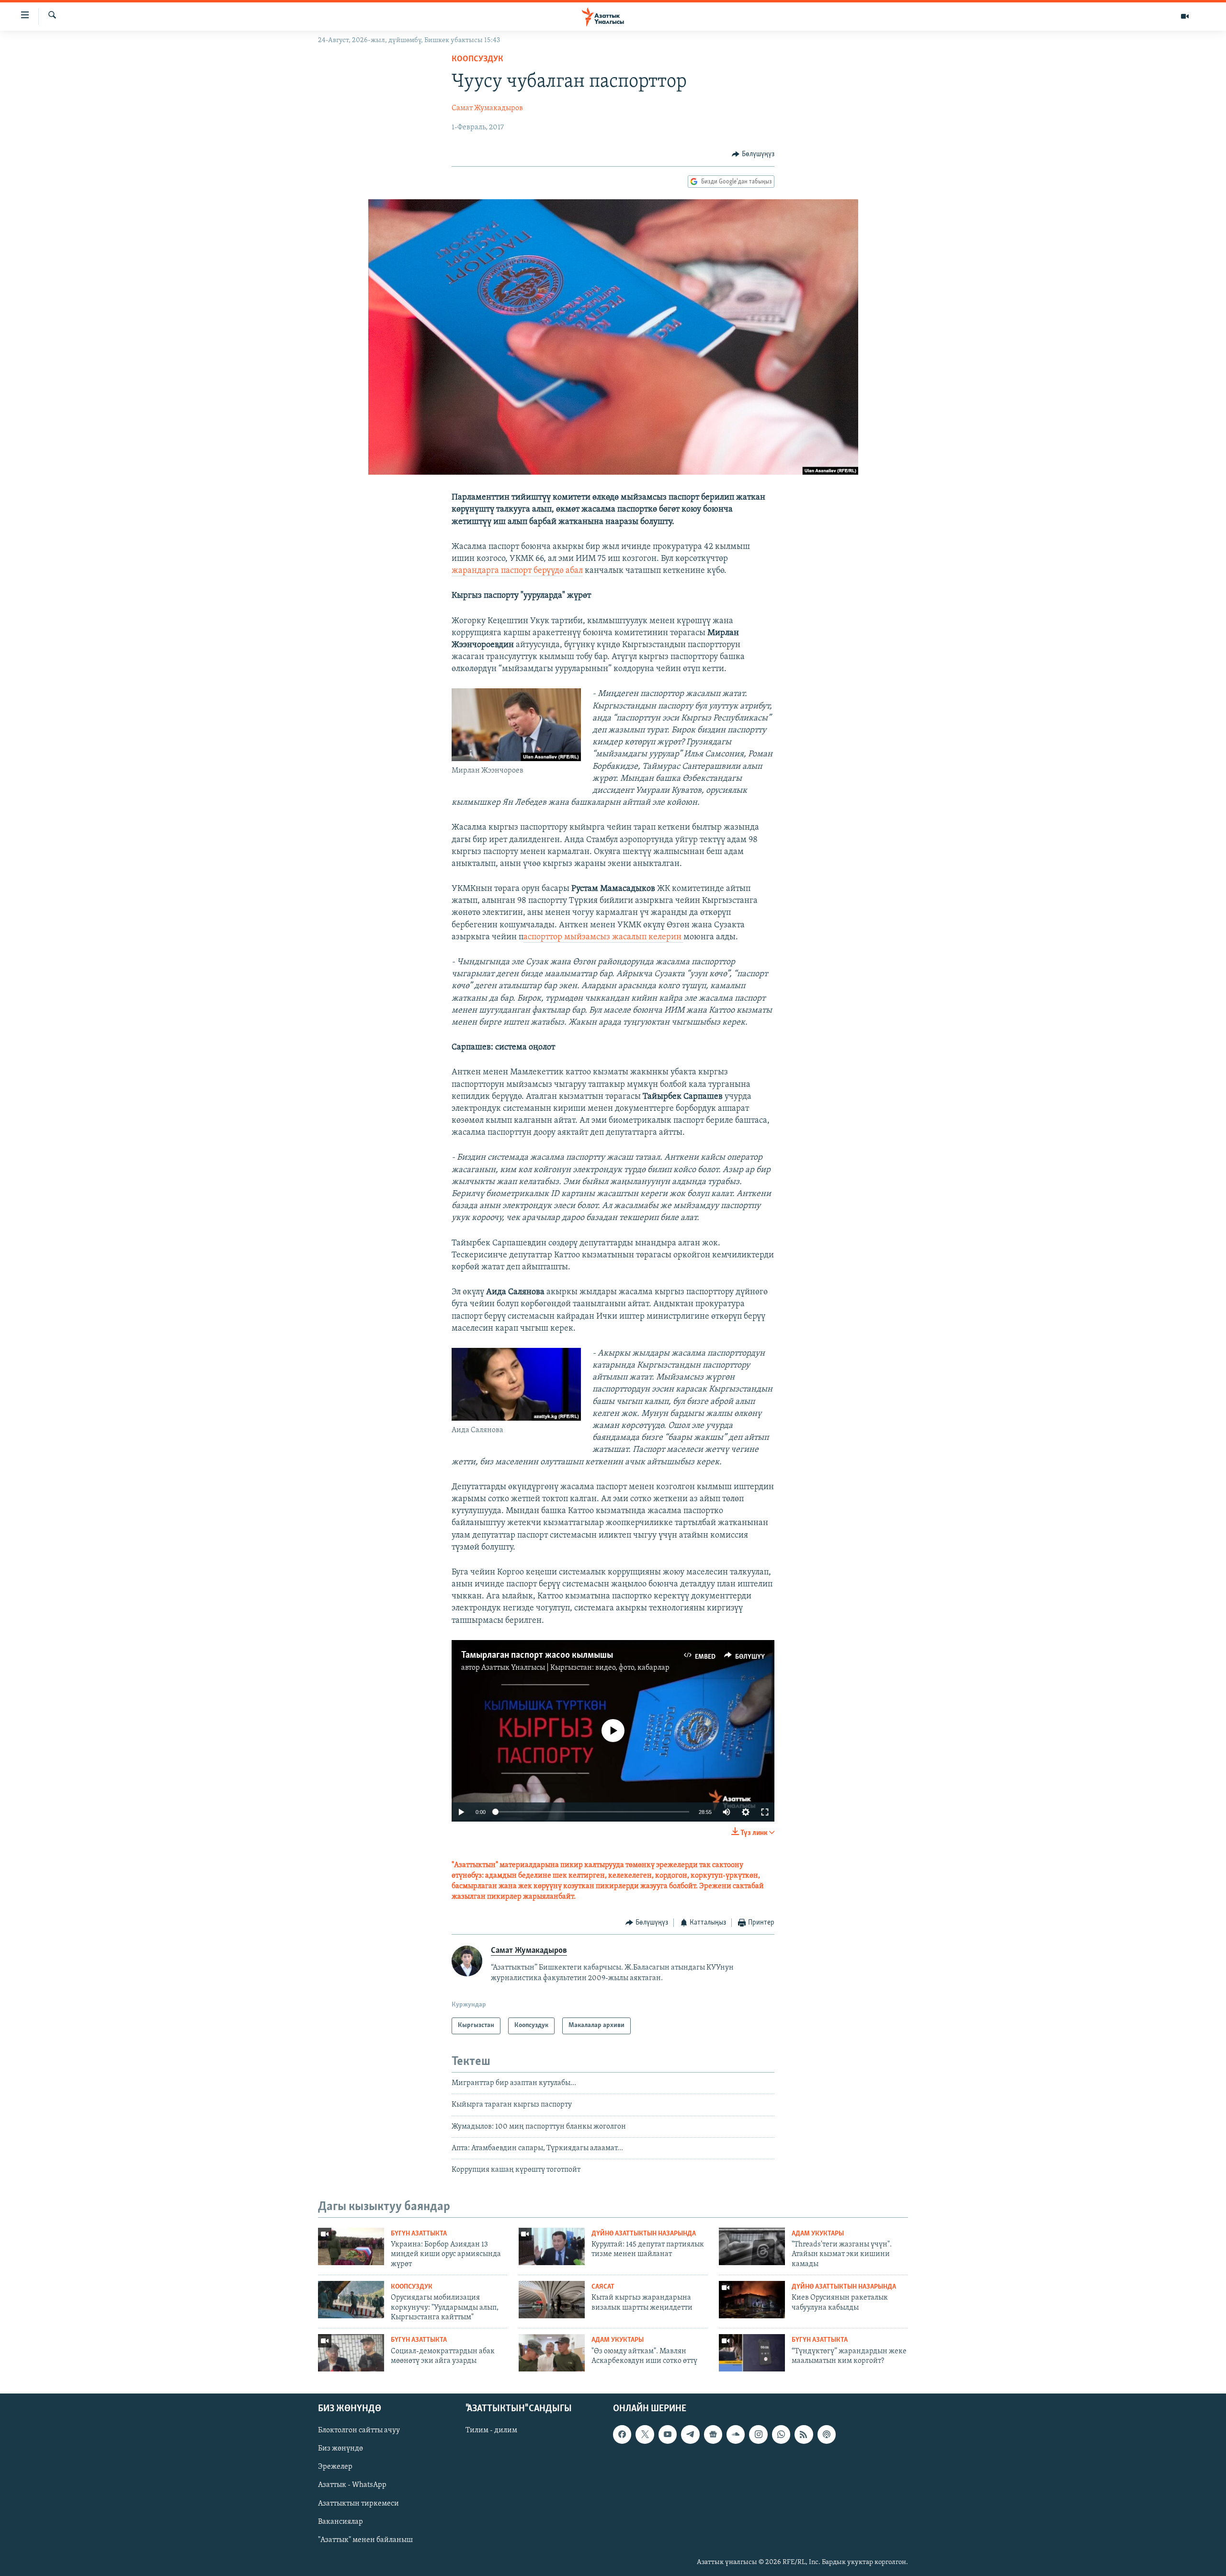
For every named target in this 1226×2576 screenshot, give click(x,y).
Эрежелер (335, 2467)
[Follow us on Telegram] (690, 2434)
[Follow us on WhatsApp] (781, 2434)
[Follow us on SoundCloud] (736, 2434)
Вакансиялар (341, 2522)
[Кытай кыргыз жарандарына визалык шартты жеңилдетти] (552, 2300)
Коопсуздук (477, 59)
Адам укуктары (818, 2234)
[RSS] (804, 2434)
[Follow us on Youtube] (668, 2434)
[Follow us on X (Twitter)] (645, 2434)
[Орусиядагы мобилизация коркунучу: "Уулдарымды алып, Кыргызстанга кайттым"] (351, 2300)
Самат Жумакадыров (487, 108)
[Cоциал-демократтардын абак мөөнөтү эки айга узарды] (351, 2353)
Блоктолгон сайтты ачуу (359, 2430)
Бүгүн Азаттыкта (419, 2234)
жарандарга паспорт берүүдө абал (517, 571)
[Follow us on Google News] (713, 2434)
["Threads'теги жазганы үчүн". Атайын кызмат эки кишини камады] (752, 2246)
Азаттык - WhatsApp (352, 2485)
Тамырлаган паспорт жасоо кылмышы (537, 1655)
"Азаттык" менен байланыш (365, 2540)
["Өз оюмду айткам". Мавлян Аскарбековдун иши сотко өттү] (552, 2353)
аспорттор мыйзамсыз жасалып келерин (603, 937)
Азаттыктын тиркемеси (358, 2504)
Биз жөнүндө (341, 2449)
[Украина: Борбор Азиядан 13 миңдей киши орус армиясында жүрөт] (351, 2246)
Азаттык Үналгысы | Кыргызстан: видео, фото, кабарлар (575, 1668)
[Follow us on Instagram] (758, 2434)
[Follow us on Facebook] (622, 2434)
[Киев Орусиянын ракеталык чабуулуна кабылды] (752, 2300)
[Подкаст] (827, 2434)
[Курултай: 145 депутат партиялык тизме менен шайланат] (552, 2246)
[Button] (753, 154)
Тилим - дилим (491, 2430)
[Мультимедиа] (1185, 16)
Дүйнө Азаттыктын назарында (644, 2234)
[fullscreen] (765, 1812)
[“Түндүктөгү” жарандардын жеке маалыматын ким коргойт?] (752, 2353)
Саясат (603, 2287)
